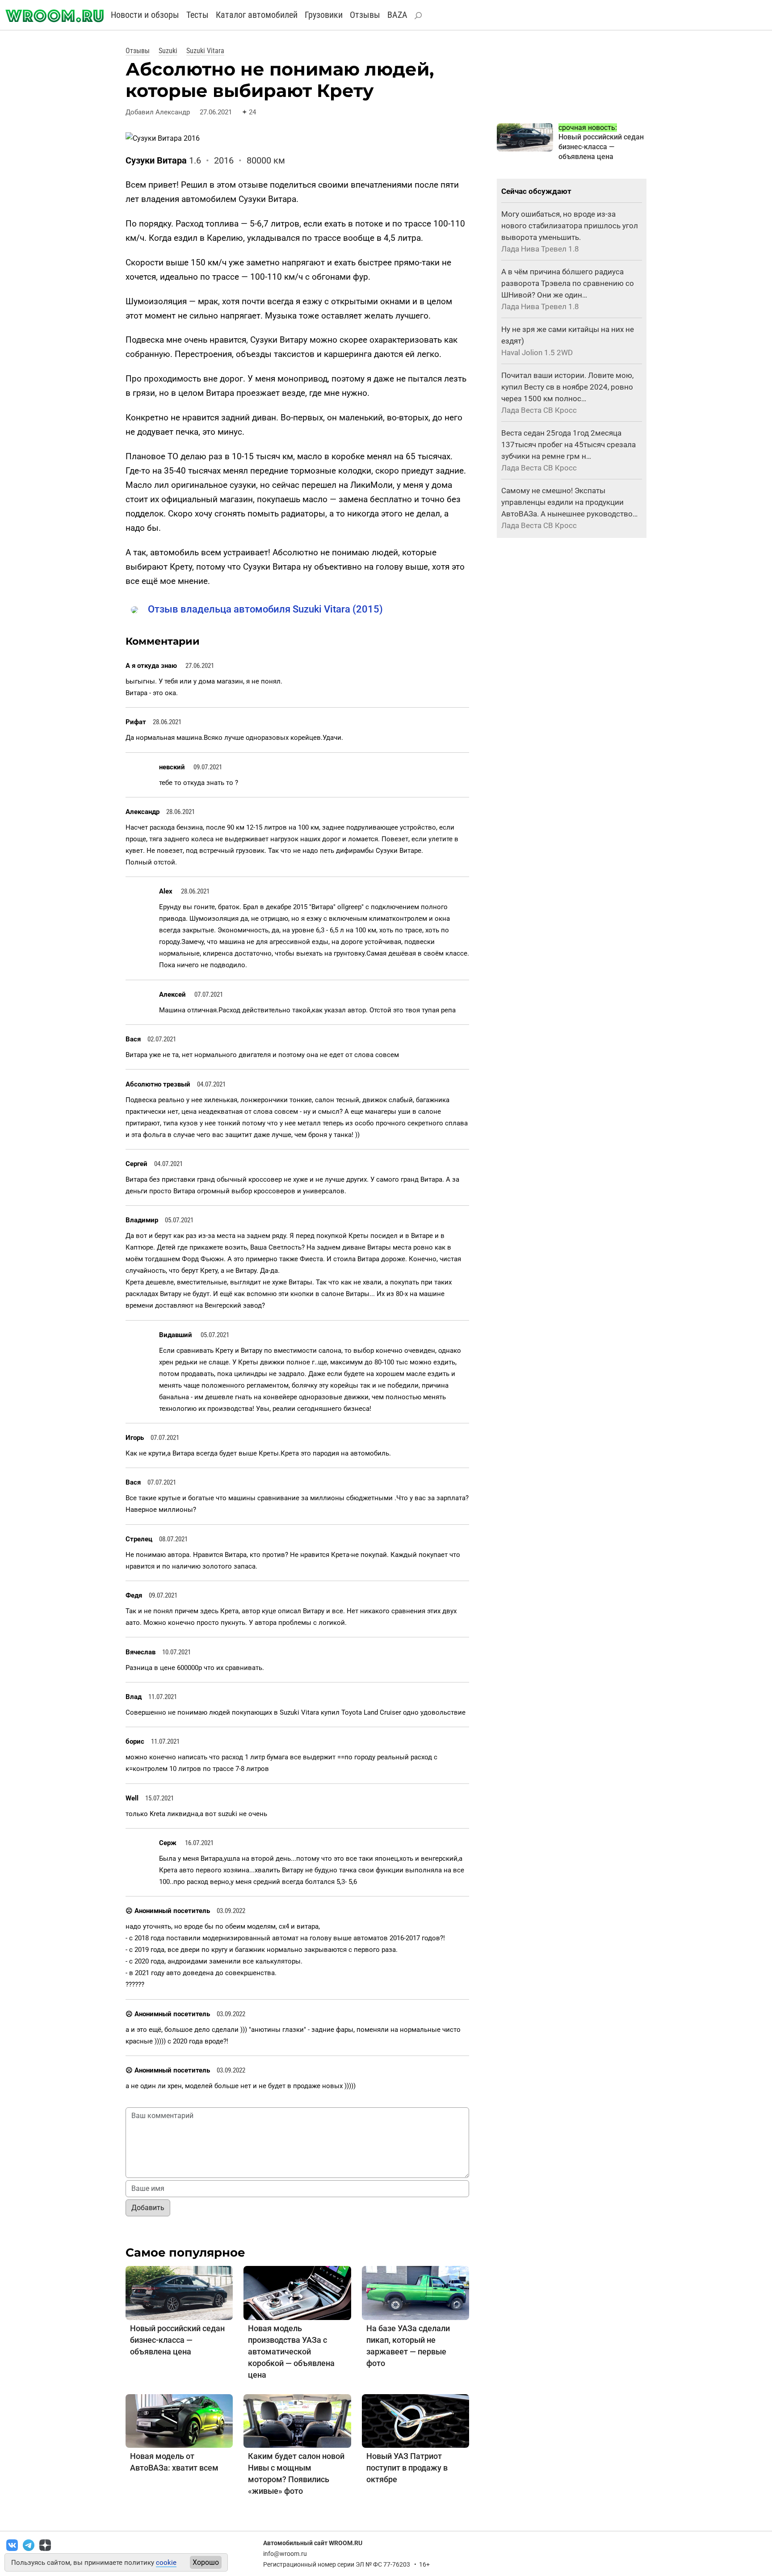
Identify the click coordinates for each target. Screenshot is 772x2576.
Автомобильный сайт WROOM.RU (313, 2543)
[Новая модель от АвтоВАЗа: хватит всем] (179, 2420)
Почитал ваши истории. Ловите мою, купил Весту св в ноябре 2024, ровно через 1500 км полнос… (567, 387)
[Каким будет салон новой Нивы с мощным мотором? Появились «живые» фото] (297, 2420)
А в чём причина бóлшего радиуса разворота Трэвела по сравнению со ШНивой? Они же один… (568, 283)
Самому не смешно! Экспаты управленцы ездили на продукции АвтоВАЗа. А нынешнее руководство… (569, 502)
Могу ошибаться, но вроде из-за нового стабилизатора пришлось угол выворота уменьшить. (570, 226)
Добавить (148, 2208)
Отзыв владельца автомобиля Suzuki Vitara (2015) (265, 609)
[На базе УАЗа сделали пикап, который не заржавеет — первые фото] (415, 2293)
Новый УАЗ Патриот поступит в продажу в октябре (407, 2468)
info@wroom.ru (285, 2554)
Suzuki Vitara (205, 51)
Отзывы (365, 15)
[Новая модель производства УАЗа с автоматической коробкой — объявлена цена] (297, 2293)
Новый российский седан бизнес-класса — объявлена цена (177, 2340)
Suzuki (168, 51)
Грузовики (324, 15)
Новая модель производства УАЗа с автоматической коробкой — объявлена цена (291, 2352)
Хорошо (206, 2562)
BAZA (397, 15)
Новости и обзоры (145, 15)
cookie (166, 2563)
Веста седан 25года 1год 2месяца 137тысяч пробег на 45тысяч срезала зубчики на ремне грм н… (569, 445)
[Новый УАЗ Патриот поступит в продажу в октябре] (415, 2420)
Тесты (197, 15)
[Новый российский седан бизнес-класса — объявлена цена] (179, 2293)
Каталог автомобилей (257, 15)
